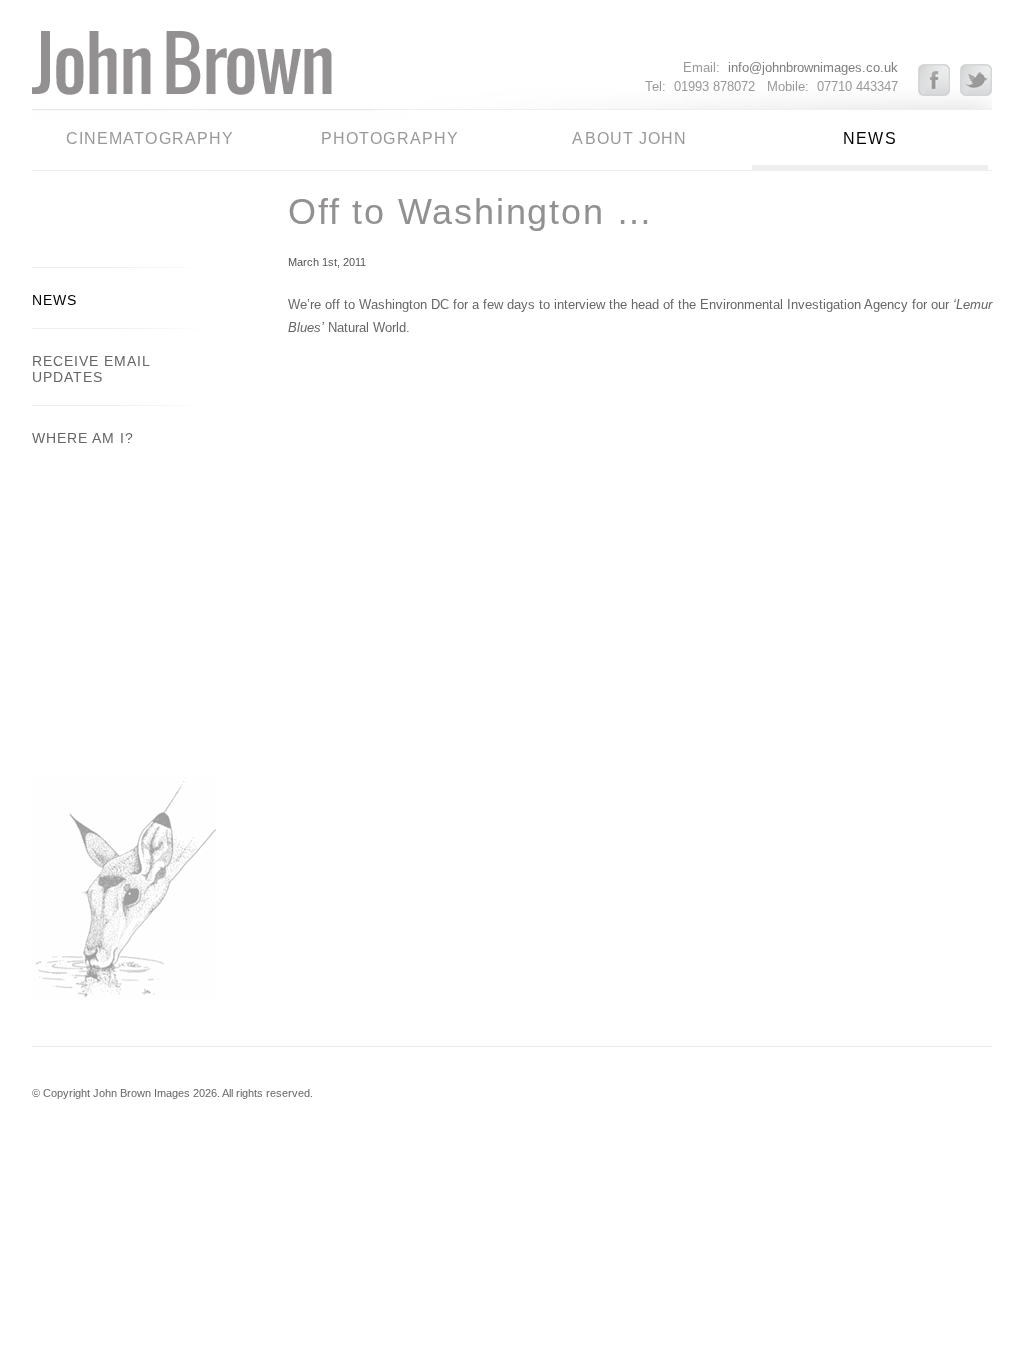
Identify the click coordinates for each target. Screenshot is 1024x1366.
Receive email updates (91, 369)
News (869, 138)
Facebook (939, 80)
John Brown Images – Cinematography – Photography (219, 70)
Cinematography (150, 138)
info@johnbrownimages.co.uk (813, 67)
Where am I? (83, 438)
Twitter (976, 80)
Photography (390, 138)
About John (629, 138)
